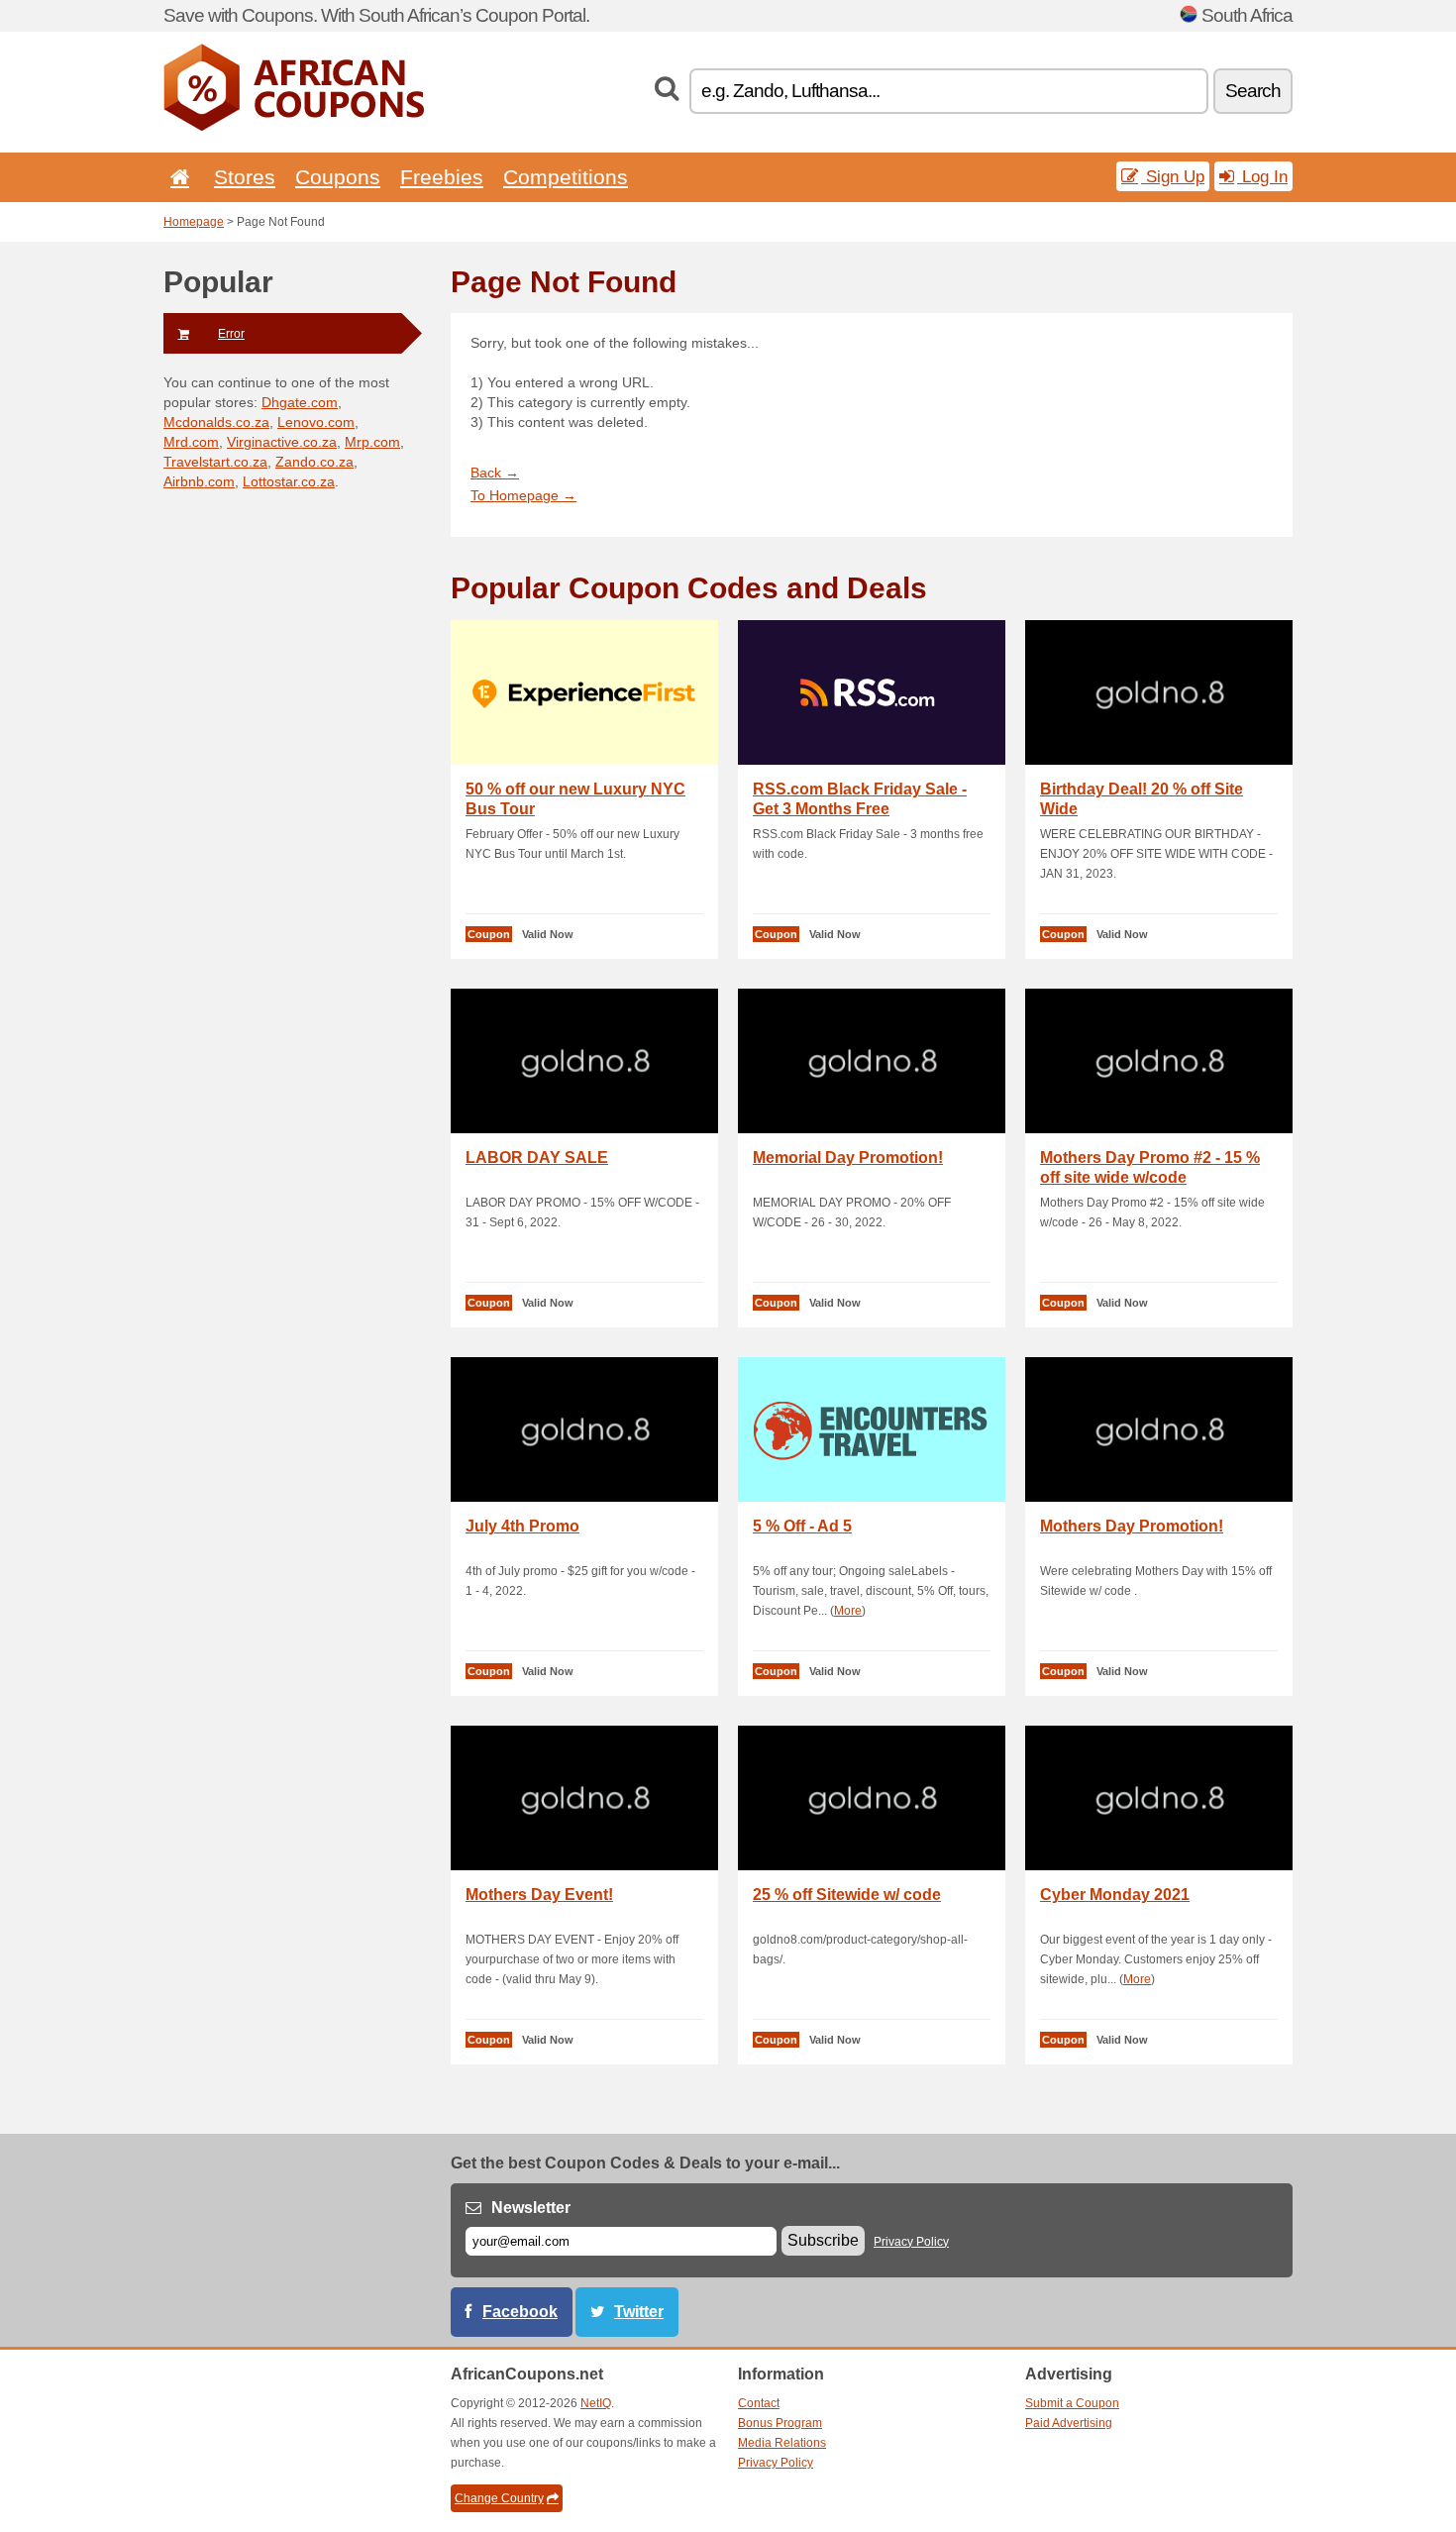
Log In (1262, 176)
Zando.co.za (314, 462)
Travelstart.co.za (215, 462)
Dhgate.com (300, 402)
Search (1253, 91)
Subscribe (823, 2240)
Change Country (499, 2498)
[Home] (176, 177)
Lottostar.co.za (289, 481)
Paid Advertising (1069, 2423)
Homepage (194, 222)
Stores (245, 177)
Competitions (566, 177)
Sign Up (1173, 176)
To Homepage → (523, 495)
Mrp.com (372, 442)
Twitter (639, 2312)
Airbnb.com (199, 481)
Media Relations (782, 2443)
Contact (759, 2403)
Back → (495, 473)
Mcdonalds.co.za (216, 422)
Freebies (442, 177)
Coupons (338, 177)
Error (231, 334)
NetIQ (596, 2403)
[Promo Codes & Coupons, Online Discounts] (294, 127)
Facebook (520, 2312)
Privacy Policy (911, 2242)
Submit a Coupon (1072, 2403)
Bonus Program (780, 2423)
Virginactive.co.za (282, 442)
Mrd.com (191, 442)
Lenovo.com (316, 422)
